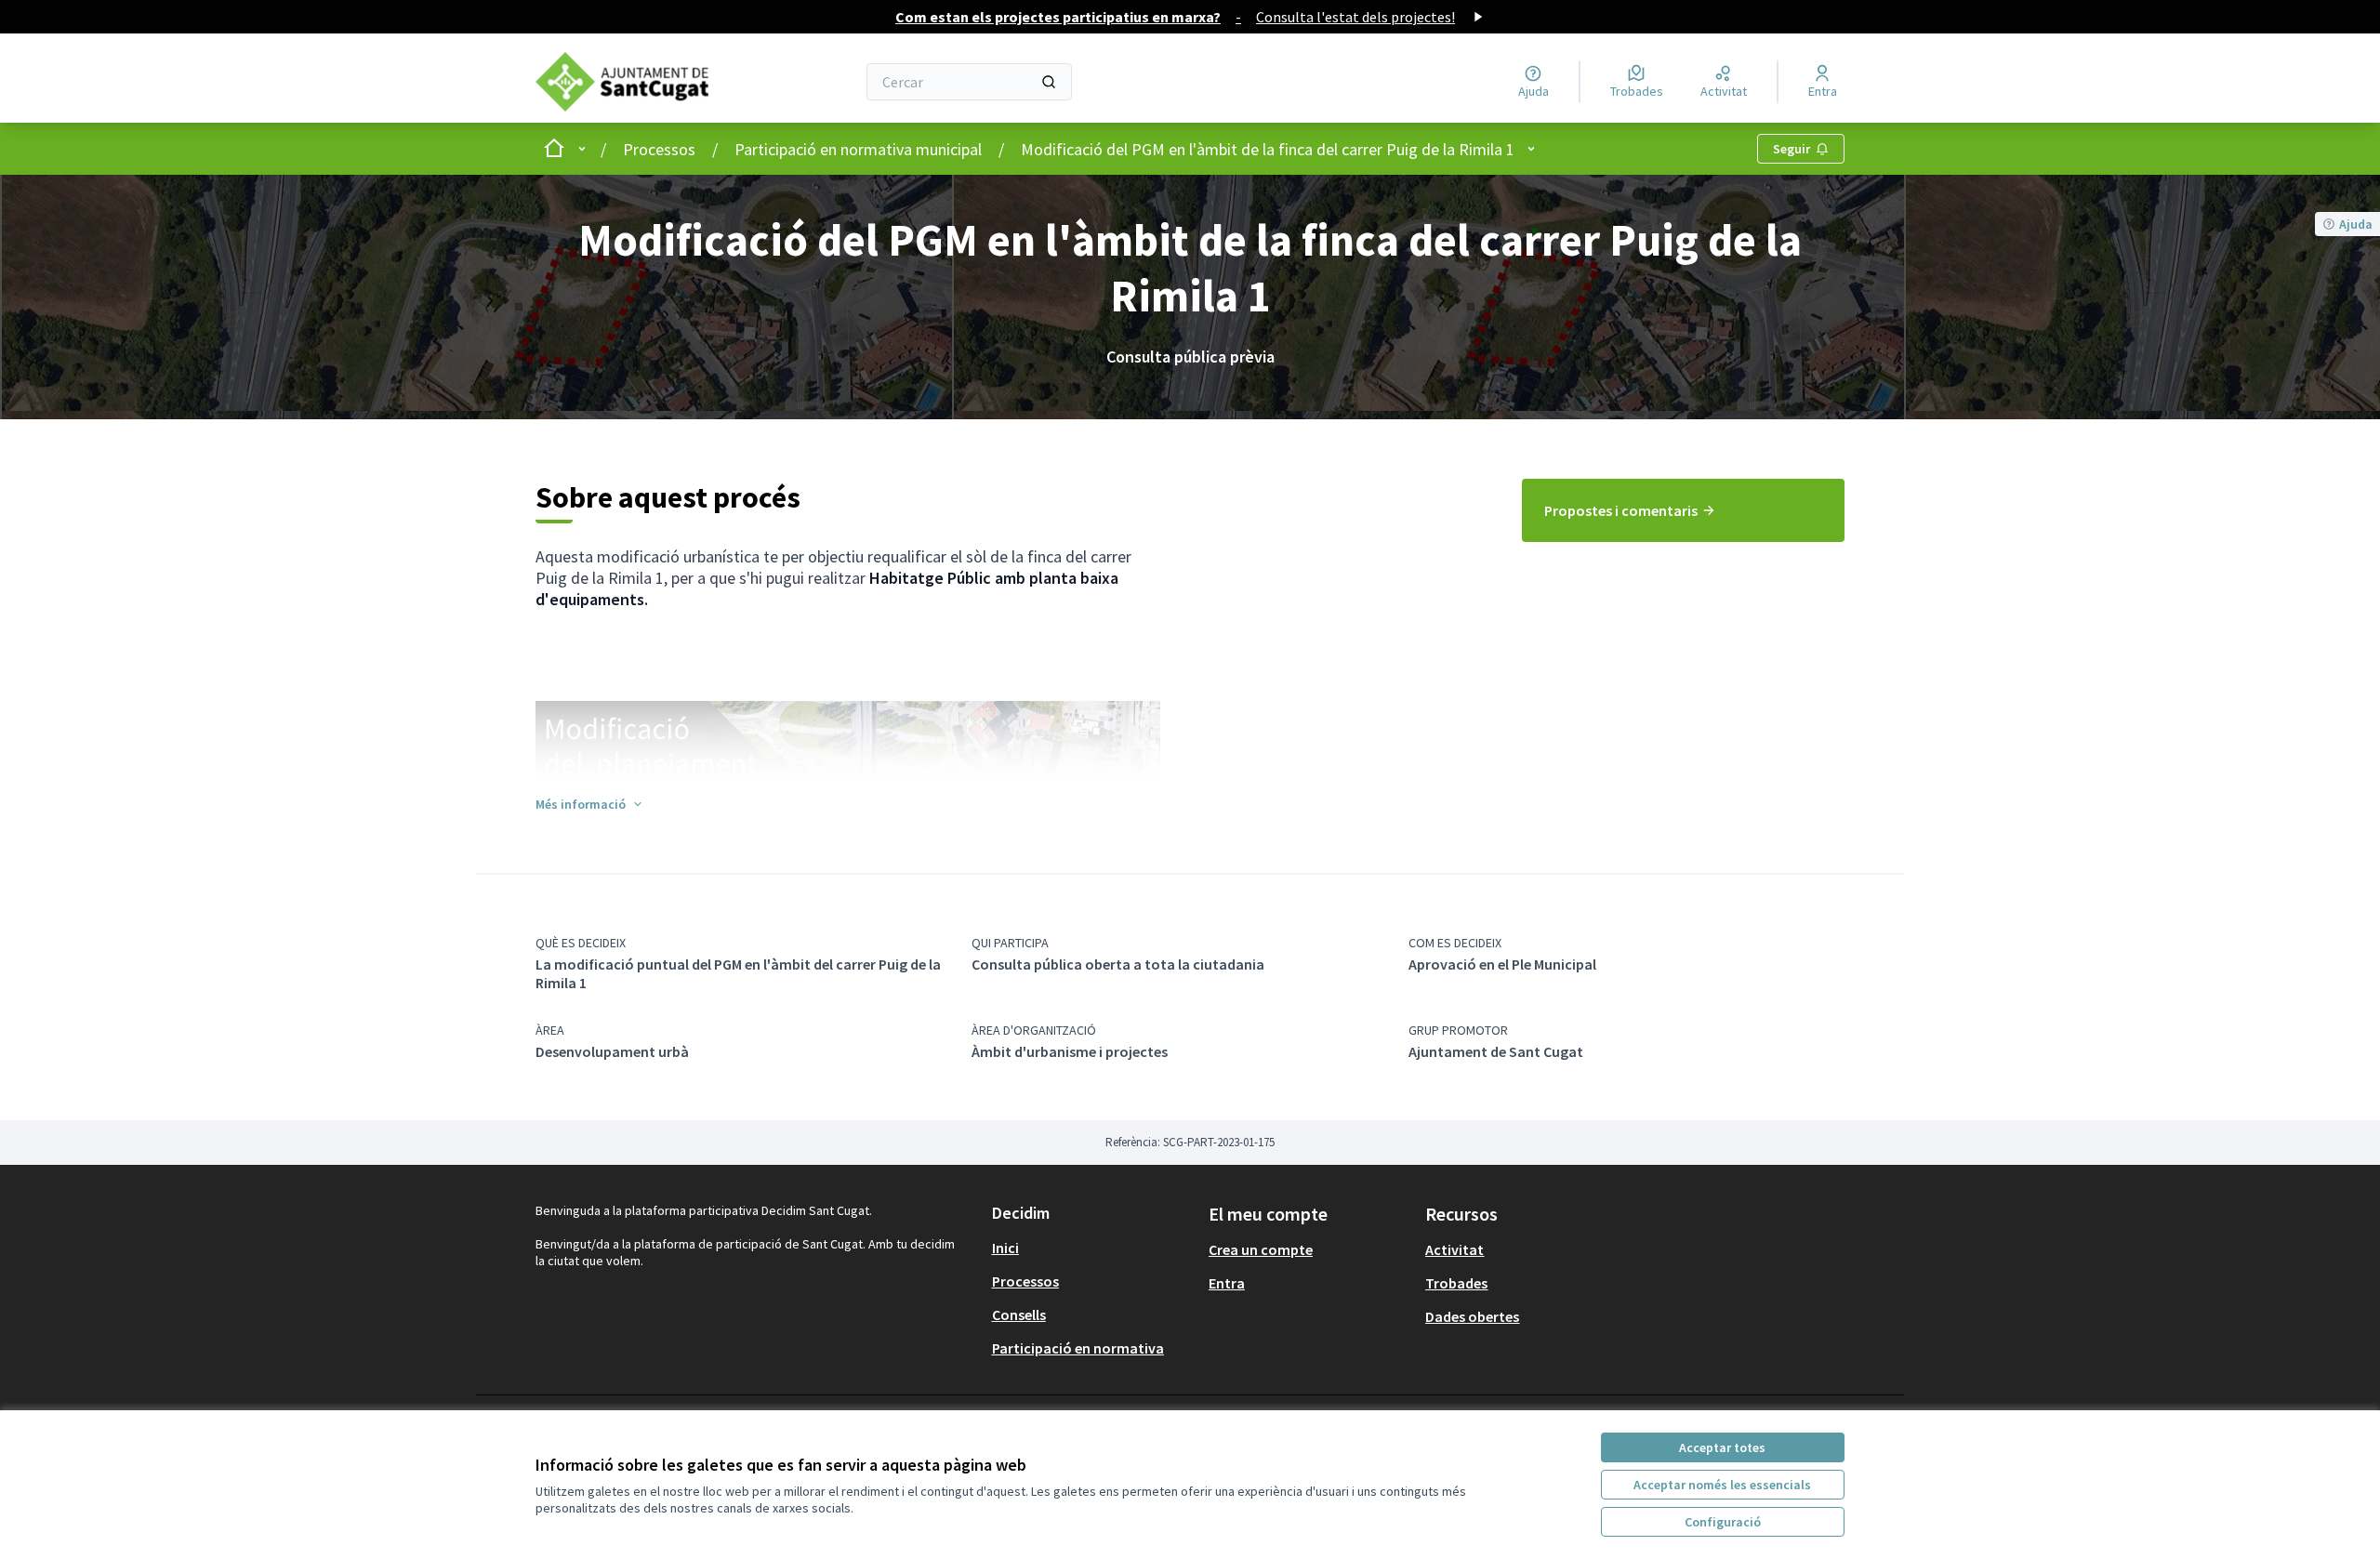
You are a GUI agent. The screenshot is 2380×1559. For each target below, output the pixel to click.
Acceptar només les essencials (1722, 1485)
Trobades (1456, 1283)
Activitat (1454, 1249)
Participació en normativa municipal (858, 149)
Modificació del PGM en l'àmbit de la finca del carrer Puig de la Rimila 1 (1268, 149)
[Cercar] (1049, 82)
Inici (1005, 1248)
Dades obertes (1472, 1316)
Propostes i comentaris (1621, 510)
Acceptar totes (1722, 1447)
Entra (1227, 1283)
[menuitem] (1683, 510)
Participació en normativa (1078, 1348)
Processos (659, 149)
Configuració (1723, 1522)
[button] (590, 804)
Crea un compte (1261, 1249)
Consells (1019, 1315)
